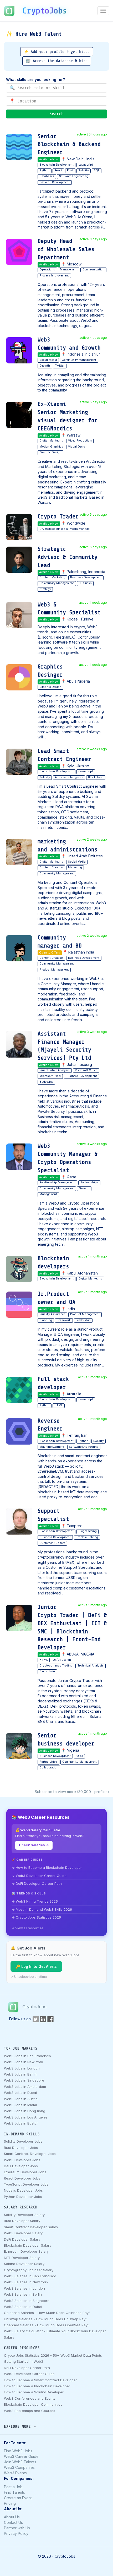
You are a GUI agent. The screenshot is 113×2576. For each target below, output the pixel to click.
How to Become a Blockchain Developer (37, 2386)
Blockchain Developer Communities (33, 2404)
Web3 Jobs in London (22, 2068)
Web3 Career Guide (21, 2456)
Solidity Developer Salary (24, 2215)
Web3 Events (15, 2473)
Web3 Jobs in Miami (20, 2105)
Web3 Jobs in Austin (21, 2099)
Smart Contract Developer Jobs (30, 2154)
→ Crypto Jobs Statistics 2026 (36, 1917)
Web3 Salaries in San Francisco (30, 2276)
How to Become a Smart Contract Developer (40, 2380)
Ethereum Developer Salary (26, 2251)
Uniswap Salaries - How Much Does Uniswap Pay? (46, 2319)
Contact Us (13, 2522)
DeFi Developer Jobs (21, 2166)
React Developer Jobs (22, 2178)
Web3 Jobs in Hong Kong (25, 2111)
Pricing (10, 2503)
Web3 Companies (19, 2467)
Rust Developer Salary (22, 2221)
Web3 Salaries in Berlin (23, 2294)
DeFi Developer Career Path (27, 2368)
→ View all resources (28, 1928)
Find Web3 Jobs (18, 2451)
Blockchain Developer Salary (28, 2245)
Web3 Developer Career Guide (29, 2374)
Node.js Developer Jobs (23, 2190)
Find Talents (14, 2492)
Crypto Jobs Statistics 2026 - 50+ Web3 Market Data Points (53, 2355)
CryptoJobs (45, 11)
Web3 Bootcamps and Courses (30, 2411)
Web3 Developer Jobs (22, 2160)
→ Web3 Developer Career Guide (39, 1876)
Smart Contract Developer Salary (31, 2227)
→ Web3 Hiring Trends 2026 (35, 1901)
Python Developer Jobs (23, 2197)
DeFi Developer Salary (22, 2239)
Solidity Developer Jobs (23, 2141)
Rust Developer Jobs (21, 2148)
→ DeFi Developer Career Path (37, 1883)
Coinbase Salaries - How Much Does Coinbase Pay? (47, 2313)
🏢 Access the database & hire (57, 61)
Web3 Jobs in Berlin (20, 2074)
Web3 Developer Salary (23, 2233)
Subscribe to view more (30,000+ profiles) (72, 1792)
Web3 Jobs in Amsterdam (25, 2087)
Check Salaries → (34, 1845)
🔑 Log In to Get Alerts (36, 1966)
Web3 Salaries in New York (26, 2282)
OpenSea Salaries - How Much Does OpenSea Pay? (47, 2325)
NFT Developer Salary (22, 2258)
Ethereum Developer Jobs (25, 2172)
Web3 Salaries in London (24, 2288)
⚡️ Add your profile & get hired (57, 52)
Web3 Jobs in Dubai (20, 2093)
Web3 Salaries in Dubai (23, 2307)
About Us (12, 2517)
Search (56, 114)
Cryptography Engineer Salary (29, 2270)
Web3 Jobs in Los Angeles (26, 2117)
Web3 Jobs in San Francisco (27, 2056)
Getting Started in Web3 (24, 2361)
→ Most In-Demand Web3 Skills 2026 (42, 1909)
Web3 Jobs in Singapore (24, 2080)
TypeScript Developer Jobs (26, 2184)
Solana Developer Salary (24, 2264)
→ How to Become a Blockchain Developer (47, 1867)
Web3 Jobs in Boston (21, 2123)
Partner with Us (17, 2528)
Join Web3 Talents (20, 2462)
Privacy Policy (16, 2533)
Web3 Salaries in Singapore (27, 2301)
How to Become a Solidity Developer (34, 2392)
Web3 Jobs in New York (24, 2062)
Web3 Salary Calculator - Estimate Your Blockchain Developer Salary (55, 2334)
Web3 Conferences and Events (30, 2398)
